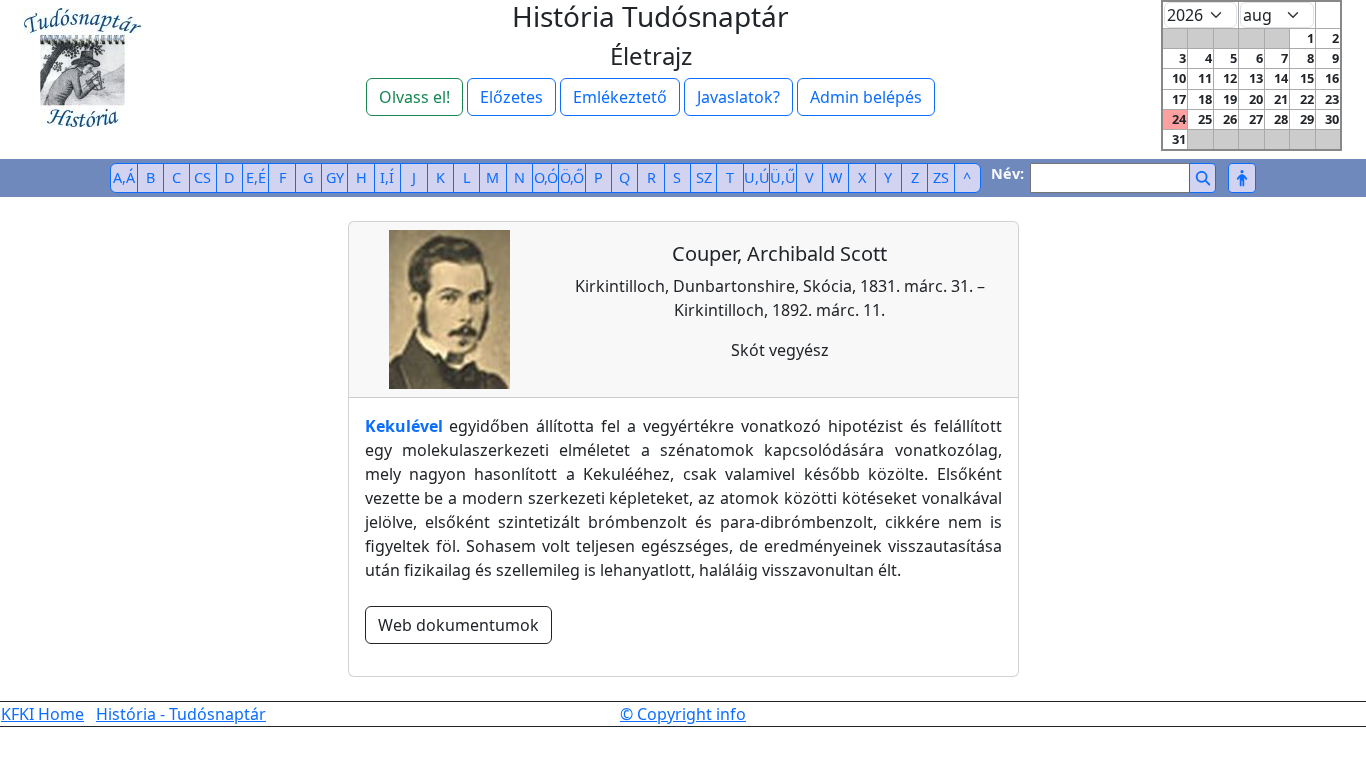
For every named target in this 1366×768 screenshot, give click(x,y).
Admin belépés (866, 97)
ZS (941, 177)
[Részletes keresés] (1241, 178)
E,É (256, 177)
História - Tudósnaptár (181, 714)
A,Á (124, 177)
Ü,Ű (783, 177)
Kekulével (404, 426)
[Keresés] (1202, 178)
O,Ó (546, 177)
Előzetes (511, 97)
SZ (704, 177)
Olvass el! (414, 97)
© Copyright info (683, 714)
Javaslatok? (738, 97)
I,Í (387, 177)
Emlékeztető (620, 97)
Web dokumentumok (458, 625)
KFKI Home (42, 714)
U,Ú (757, 177)
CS (202, 177)
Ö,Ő (572, 177)
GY (335, 177)
